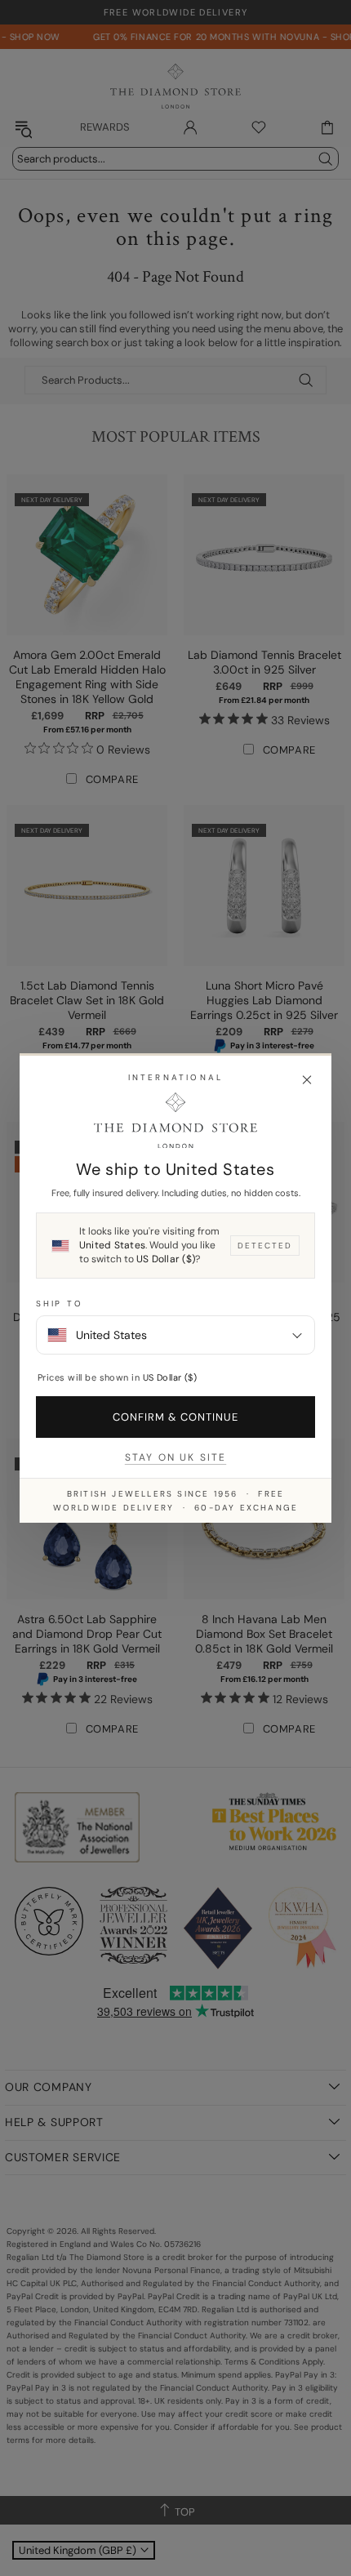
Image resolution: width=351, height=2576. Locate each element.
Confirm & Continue (176, 1417)
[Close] (307, 1080)
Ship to (60, 1304)
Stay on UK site (175, 1457)
